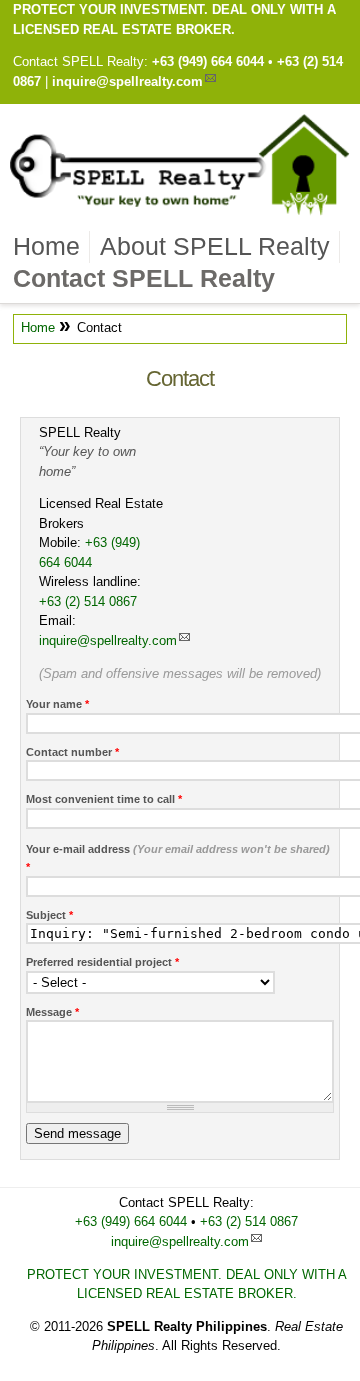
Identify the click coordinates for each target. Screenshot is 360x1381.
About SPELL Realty (215, 246)
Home (46, 246)
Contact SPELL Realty (144, 278)
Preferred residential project (102, 962)
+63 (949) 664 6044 (208, 61)
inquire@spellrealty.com (127, 81)
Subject (49, 915)
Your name (57, 704)
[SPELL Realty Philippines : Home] (180, 213)
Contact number (72, 752)
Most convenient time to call (104, 799)
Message (52, 1012)
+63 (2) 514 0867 (88, 601)
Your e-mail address (178, 858)
